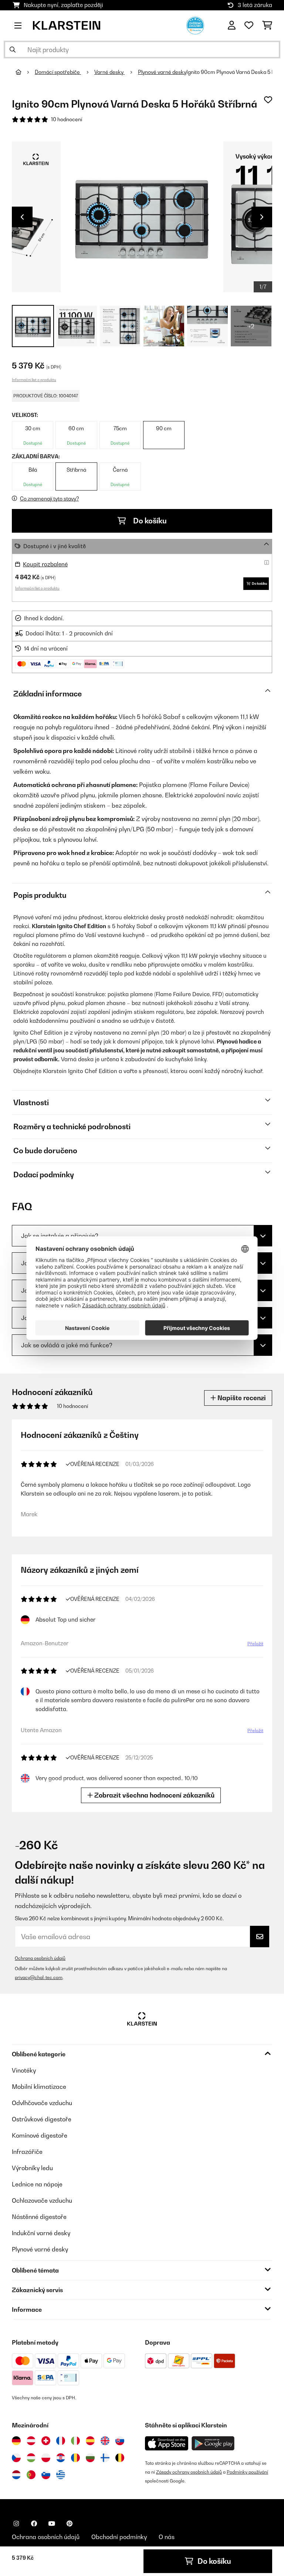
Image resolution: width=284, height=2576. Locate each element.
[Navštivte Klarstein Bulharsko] (90, 2458)
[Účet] (232, 26)
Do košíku (149, 521)
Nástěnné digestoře (39, 2217)
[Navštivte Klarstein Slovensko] (120, 2441)
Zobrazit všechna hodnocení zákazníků (154, 1795)
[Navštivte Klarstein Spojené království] (105, 2441)
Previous (22, 217)
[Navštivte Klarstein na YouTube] (52, 2524)
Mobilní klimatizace (39, 2087)
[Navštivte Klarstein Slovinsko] (46, 2475)
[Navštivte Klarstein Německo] (16, 2441)
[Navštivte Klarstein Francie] (61, 2441)
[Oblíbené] (249, 26)
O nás (167, 2537)
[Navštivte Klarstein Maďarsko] (31, 2458)
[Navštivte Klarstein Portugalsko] (31, 2475)
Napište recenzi (241, 1398)
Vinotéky (24, 2070)
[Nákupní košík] (267, 26)
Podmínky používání (247, 2472)
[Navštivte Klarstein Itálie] (75, 2441)
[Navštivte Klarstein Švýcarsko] (46, 2441)
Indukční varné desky (41, 2233)
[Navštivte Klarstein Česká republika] (16, 2458)
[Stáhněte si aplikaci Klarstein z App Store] (167, 2443)
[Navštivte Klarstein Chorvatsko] (61, 2458)
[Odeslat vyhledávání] (13, 50)
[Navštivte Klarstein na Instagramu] (16, 2524)
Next (262, 217)
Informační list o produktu (34, 380)
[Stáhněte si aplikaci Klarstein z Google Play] (213, 2443)
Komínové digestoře (40, 2135)
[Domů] (25, 72)
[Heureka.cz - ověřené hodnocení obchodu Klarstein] (195, 25)
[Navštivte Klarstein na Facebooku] (34, 2524)
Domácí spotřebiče (58, 72)
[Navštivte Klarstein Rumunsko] (75, 2458)
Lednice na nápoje (37, 2184)
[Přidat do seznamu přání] (268, 100)
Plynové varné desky (162, 72)
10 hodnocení (67, 119)
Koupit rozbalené (45, 564)
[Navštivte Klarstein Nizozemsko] (16, 2475)
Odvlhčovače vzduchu (42, 2103)
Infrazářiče (27, 2152)
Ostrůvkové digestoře (42, 2119)
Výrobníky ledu (32, 2168)
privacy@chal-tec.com (39, 1977)
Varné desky (109, 72)
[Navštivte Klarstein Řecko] (61, 2475)
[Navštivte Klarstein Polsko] (46, 2458)
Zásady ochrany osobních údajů (189, 2472)
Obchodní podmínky (119, 2537)
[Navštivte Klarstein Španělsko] (90, 2441)
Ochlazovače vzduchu (42, 2200)
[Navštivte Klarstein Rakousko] (31, 2441)
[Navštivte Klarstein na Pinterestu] (70, 2524)
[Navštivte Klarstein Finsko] (105, 2458)
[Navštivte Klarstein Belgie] (120, 2458)
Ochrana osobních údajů (40, 1958)
